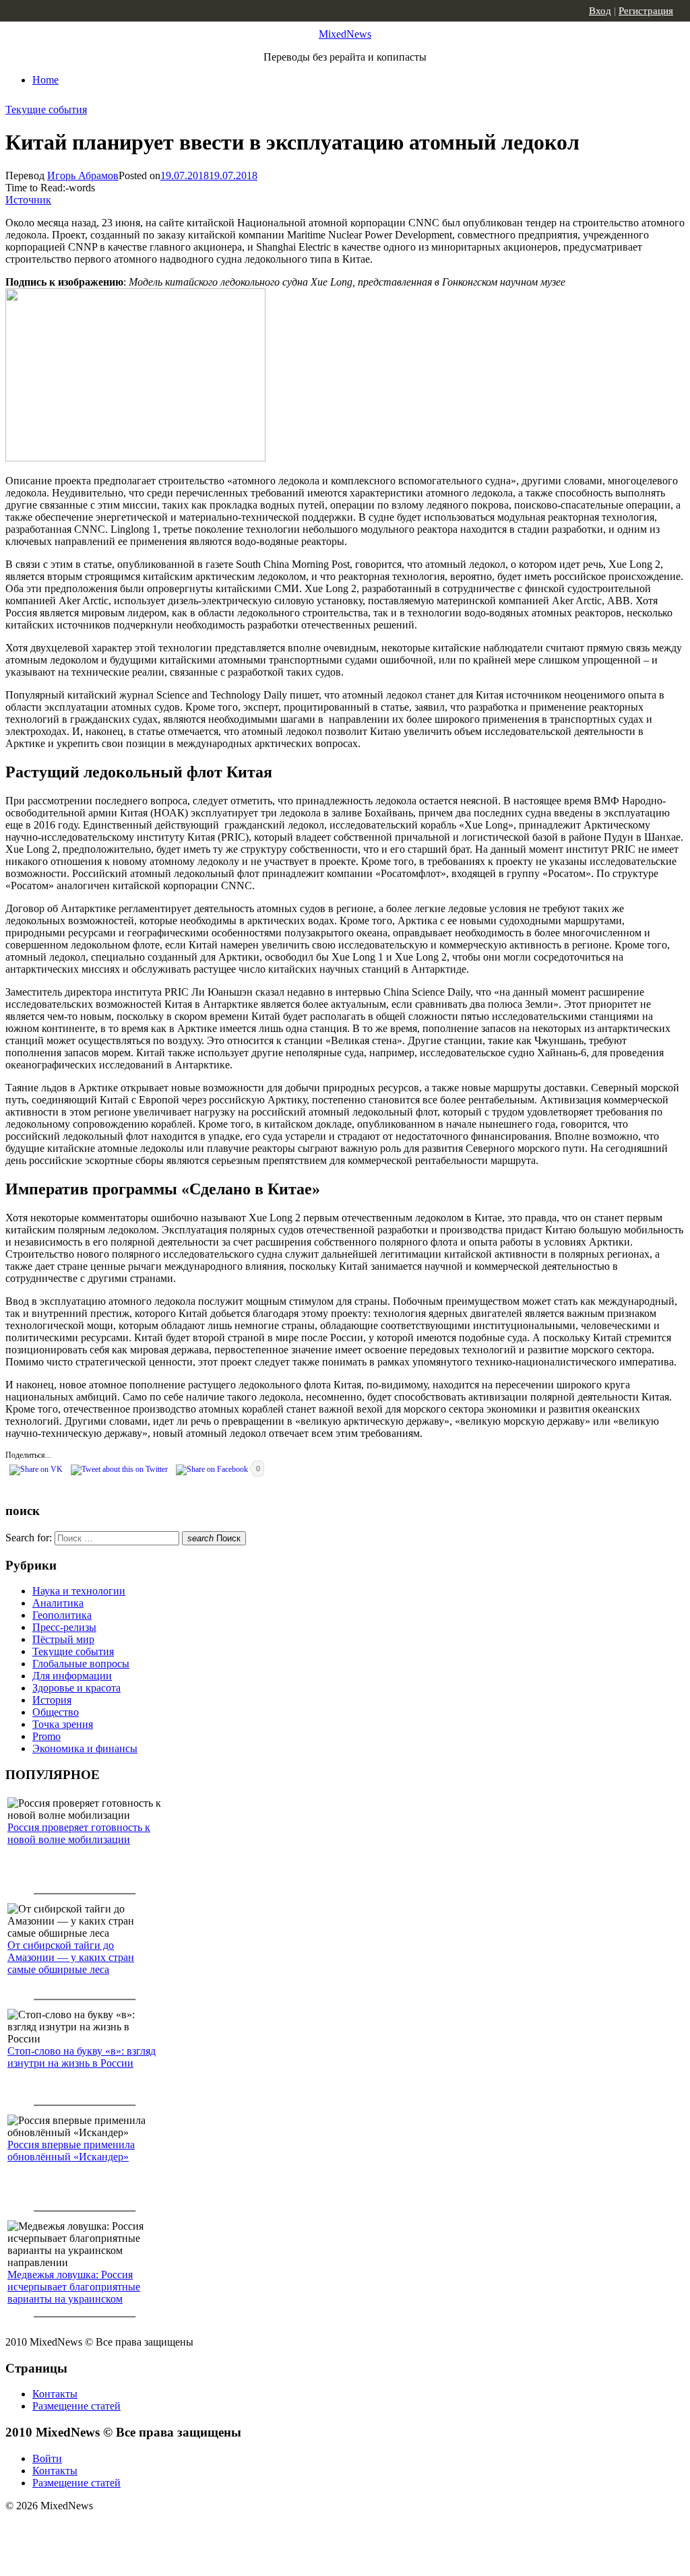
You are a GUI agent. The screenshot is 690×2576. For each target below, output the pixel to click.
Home (45, 80)
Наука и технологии (79, 1591)
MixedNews (345, 34)
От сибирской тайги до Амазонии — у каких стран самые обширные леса (71, 1957)
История (52, 1700)
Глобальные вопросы (81, 1664)
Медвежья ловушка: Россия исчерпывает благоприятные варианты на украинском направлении (74, 2293)
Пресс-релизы (64, 1627)
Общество (56, 1712)
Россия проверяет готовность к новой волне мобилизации (79, 1833)
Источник (28, 200)
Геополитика (62, 1615)
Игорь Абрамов (83, 175)
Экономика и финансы (85, 1748)
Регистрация (646, 11)
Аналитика (58, 1603)
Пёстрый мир (63, 1639)
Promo (46, 1736)
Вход (600, 11)
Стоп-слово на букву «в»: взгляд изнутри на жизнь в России (82, 2057)
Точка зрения (63, 1724)
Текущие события (46, 109)
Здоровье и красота (76, 1688)
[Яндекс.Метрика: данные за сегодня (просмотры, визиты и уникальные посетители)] (111, 2530)
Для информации (72, 1676)
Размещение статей (76, 2406)
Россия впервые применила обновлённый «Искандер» (71, 2151)
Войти (47, 2458)
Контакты (55, 2394)
